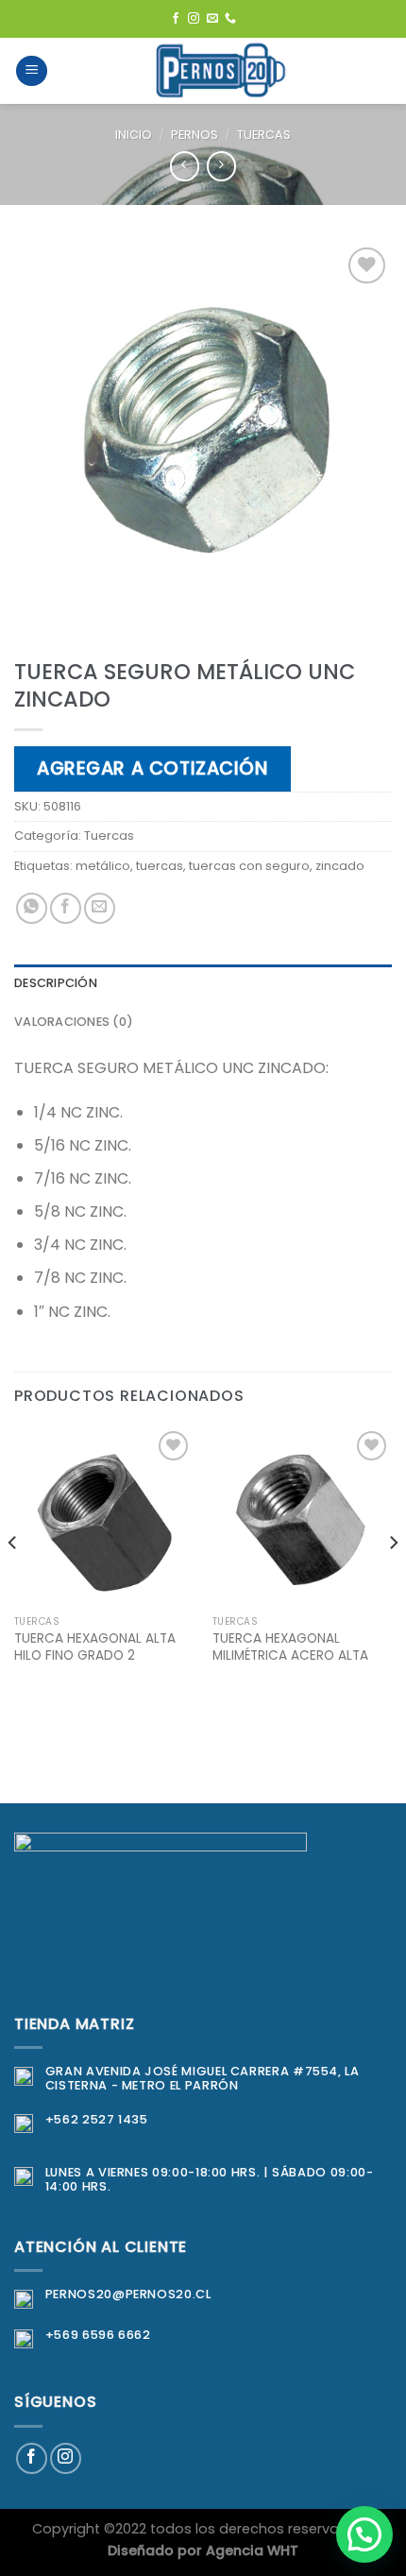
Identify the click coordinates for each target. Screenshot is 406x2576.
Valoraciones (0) (74, 1022)
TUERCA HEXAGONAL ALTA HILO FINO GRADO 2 (95, 1647)
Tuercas (264, 135)
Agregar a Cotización (152, 768)
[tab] (203, 983)
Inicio (134, 135)
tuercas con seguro (249, 866)
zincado (340, 866)
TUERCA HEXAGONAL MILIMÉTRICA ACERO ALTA (290, 1647)
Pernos (195, 135)
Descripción (56, 983)
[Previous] (13, 1580)
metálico (103, 866)
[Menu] (32, 71)
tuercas (160, 866)
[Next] (393, 1580)
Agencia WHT (252, 2550)
